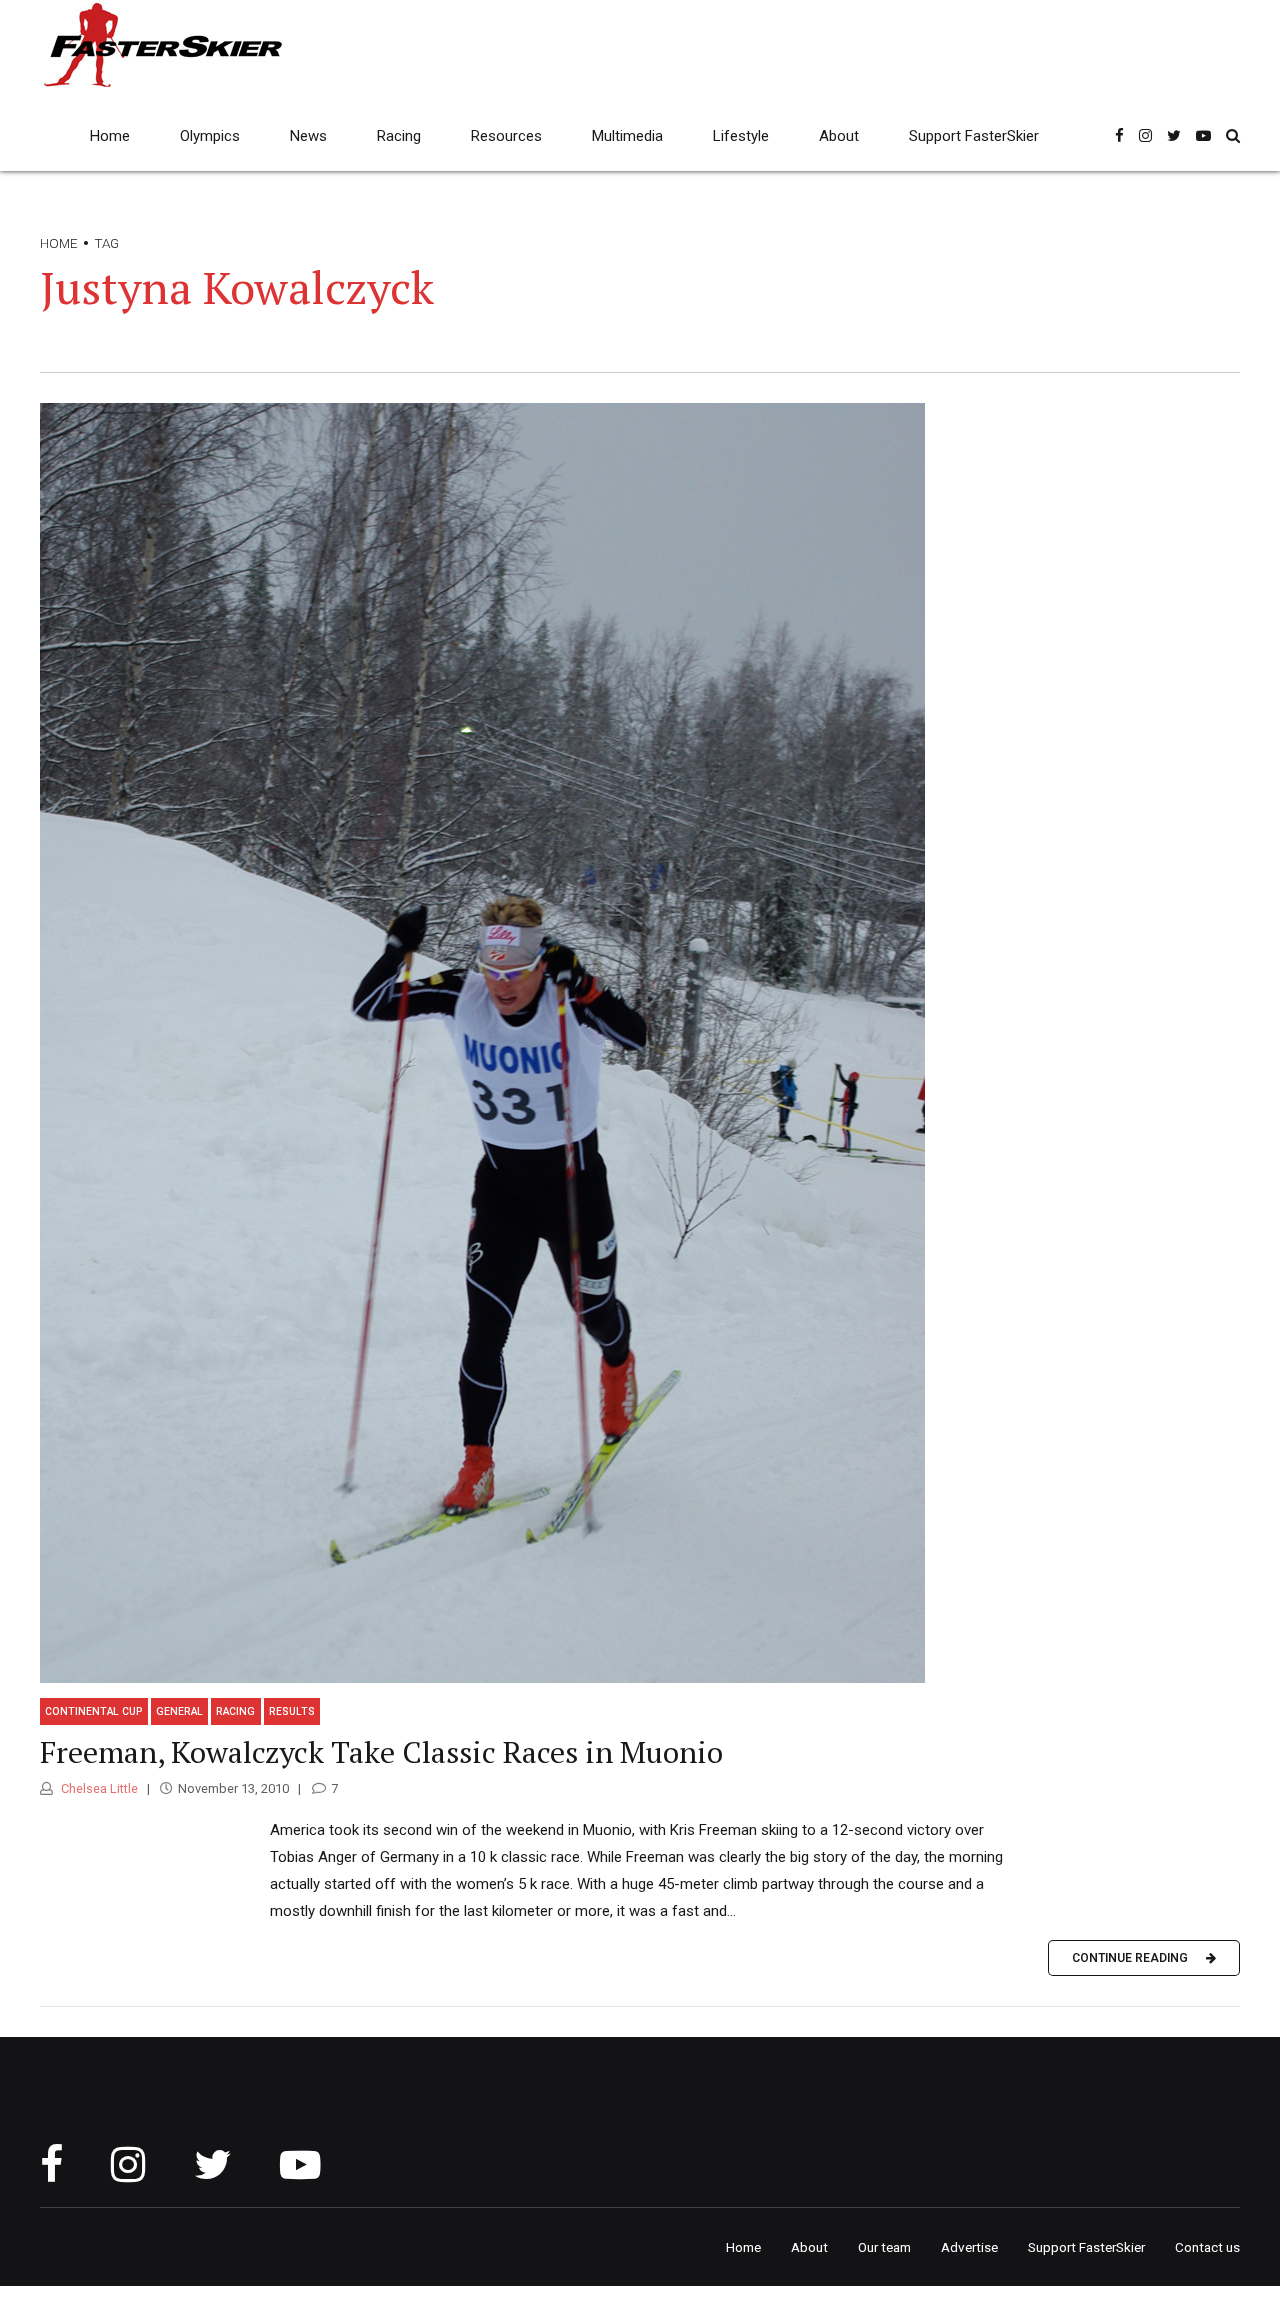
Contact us (1207, 2247)
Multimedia (627, 136)
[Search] (1233, 135)
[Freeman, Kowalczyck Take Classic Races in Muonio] (640, 1043)
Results (292, 1711)
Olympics (210, 136)
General (179, 1711)
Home (110, 136)
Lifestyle (741, 136)
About (839, 136)
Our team (884, 2247)
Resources (506, 136)
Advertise (969, 2247)
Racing (399, 136)
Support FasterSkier (974, 136)
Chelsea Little (98, 1788)
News (308, 136)
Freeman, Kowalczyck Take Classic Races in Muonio (381, 1752)
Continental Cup (94, 1711)
